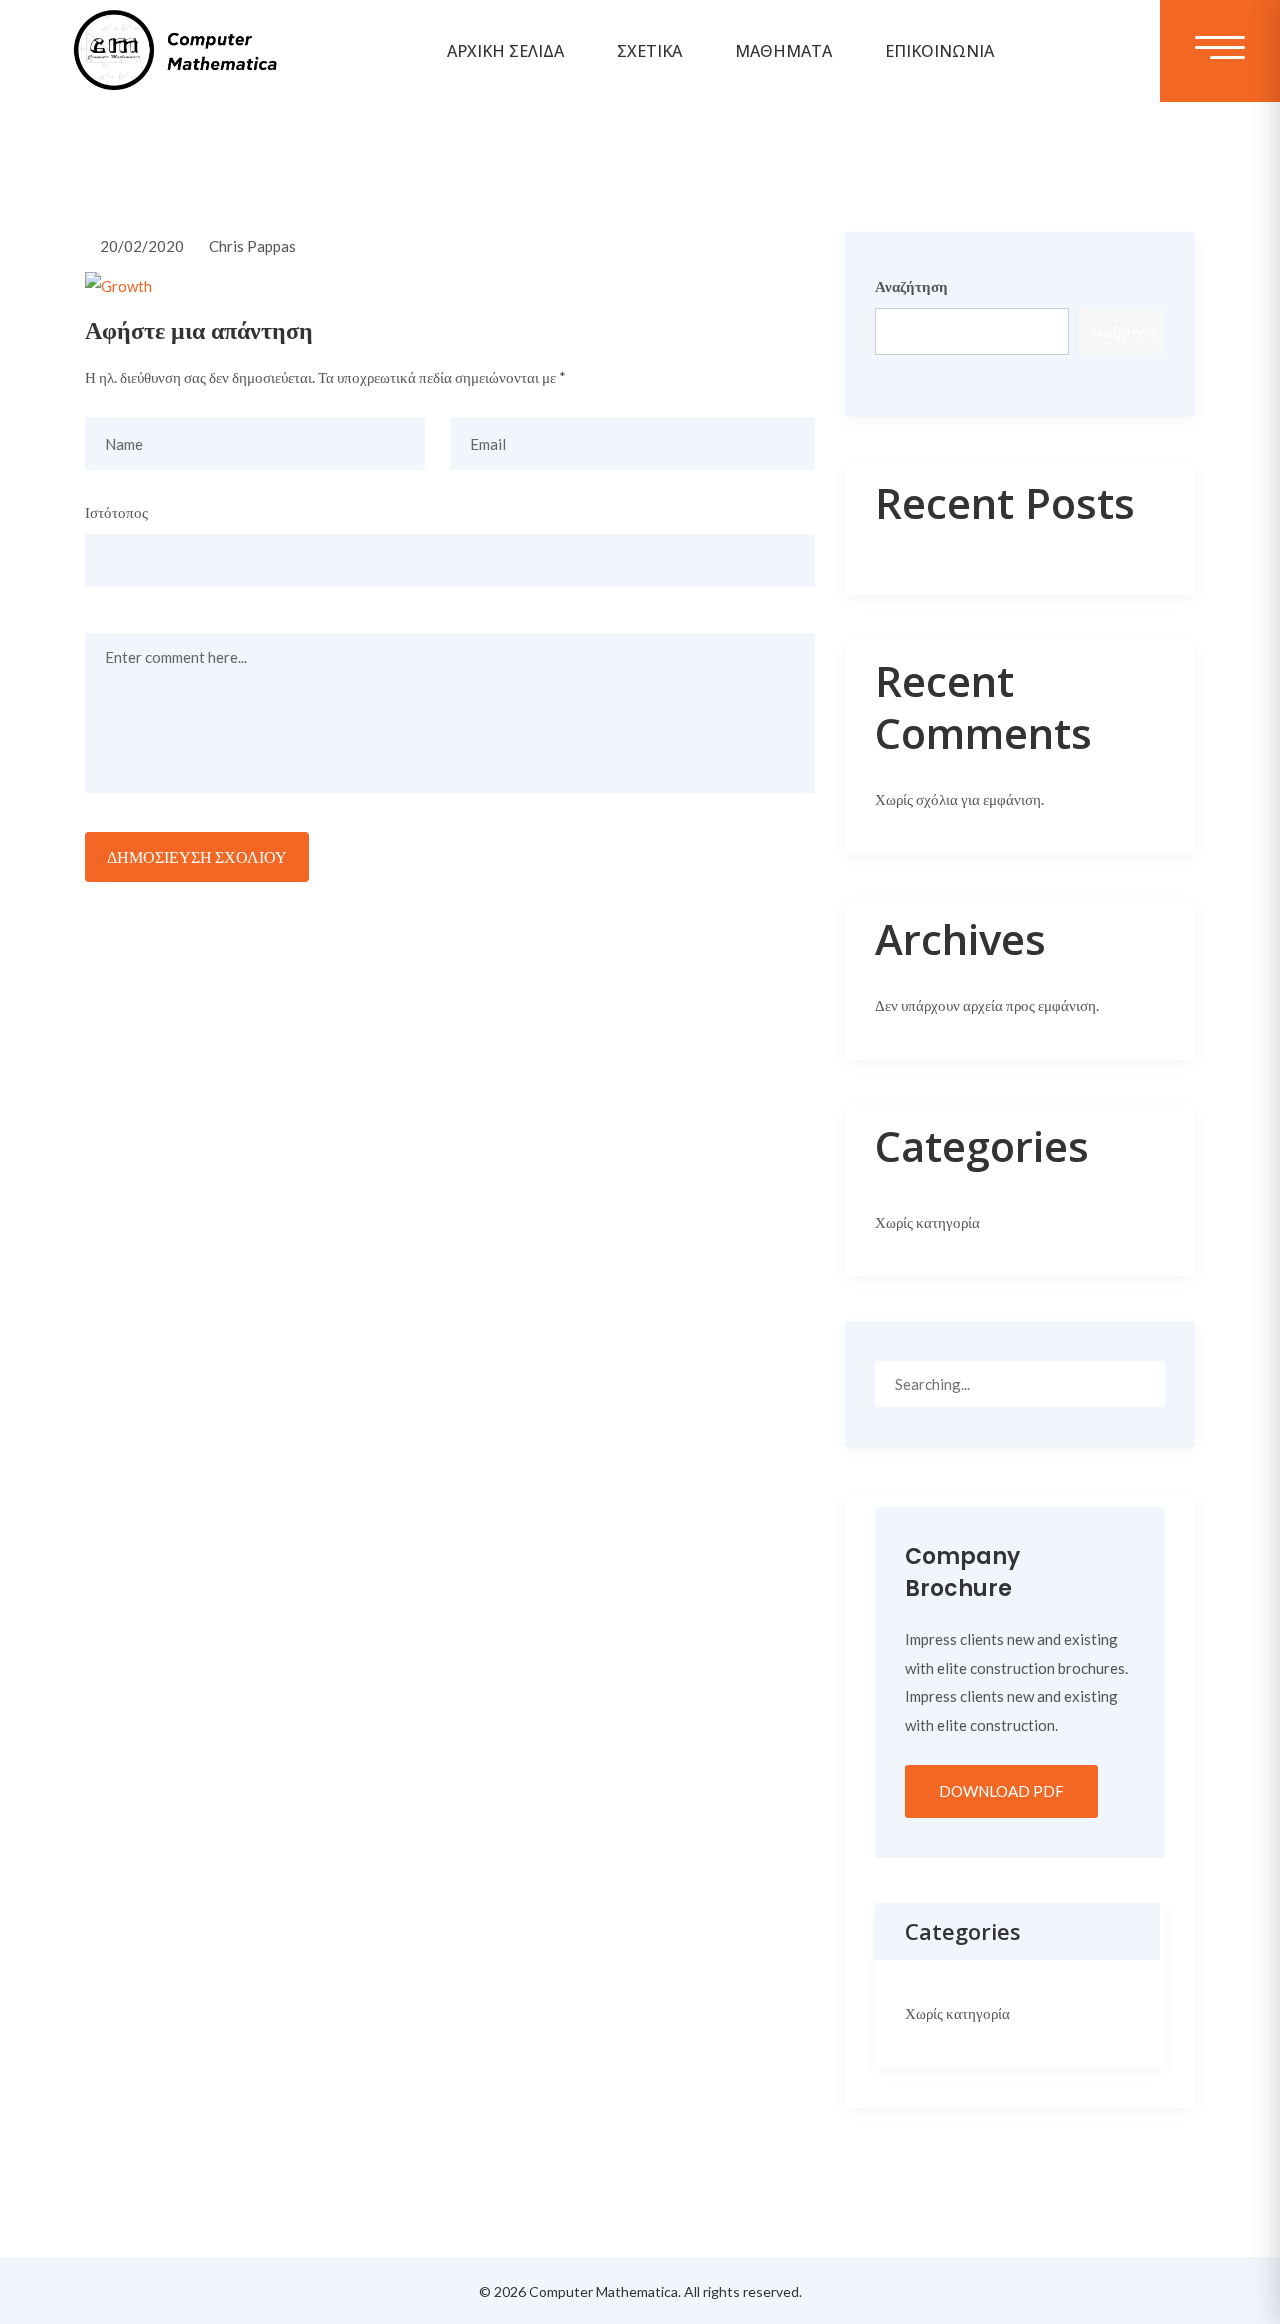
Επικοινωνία (939, 51)
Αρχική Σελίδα (505, 51)
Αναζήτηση (911, 286)
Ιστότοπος (116, 512)
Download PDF (1001, 1791)
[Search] (1142, 1383)
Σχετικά (649, 51)
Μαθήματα (783, 51)
